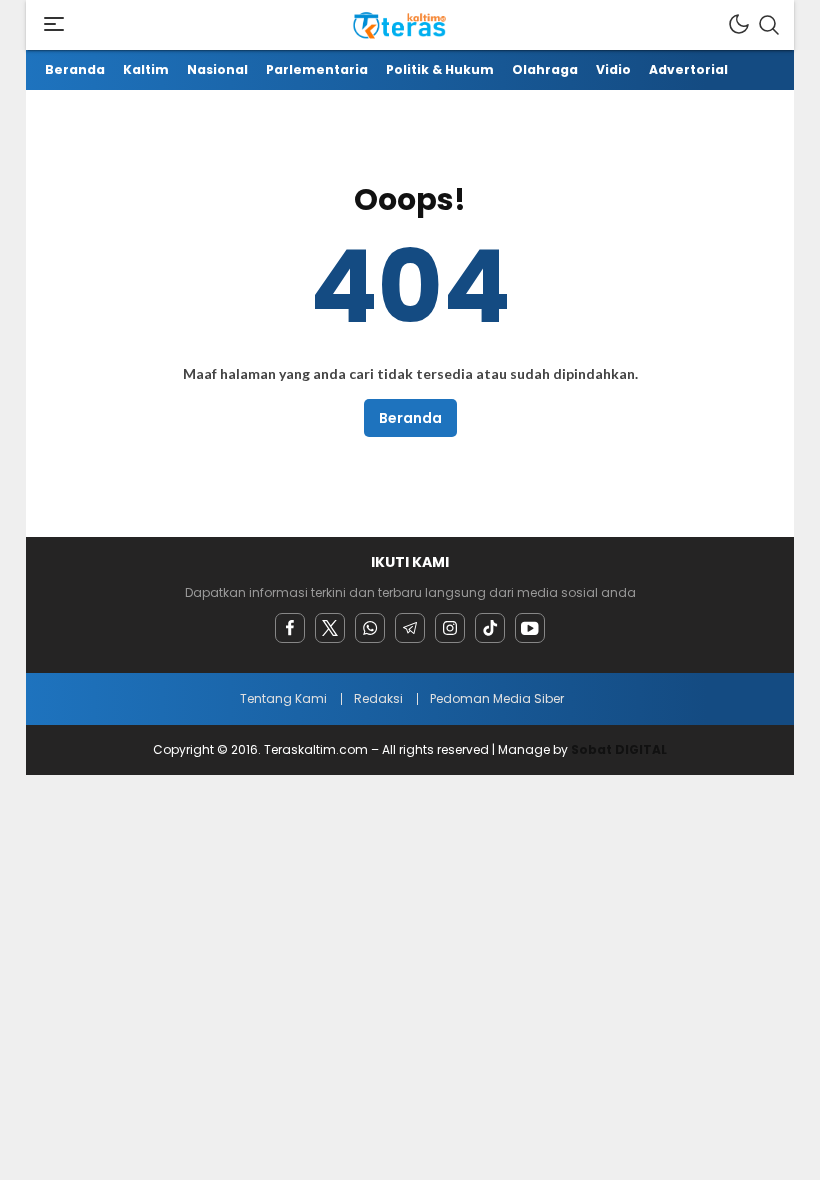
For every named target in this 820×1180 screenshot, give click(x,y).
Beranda (410, 418)
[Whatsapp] (370, 628)
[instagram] (450, 628)
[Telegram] (410, 628)
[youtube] (530, 628)
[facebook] (290, 628)
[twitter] (330, 628)
